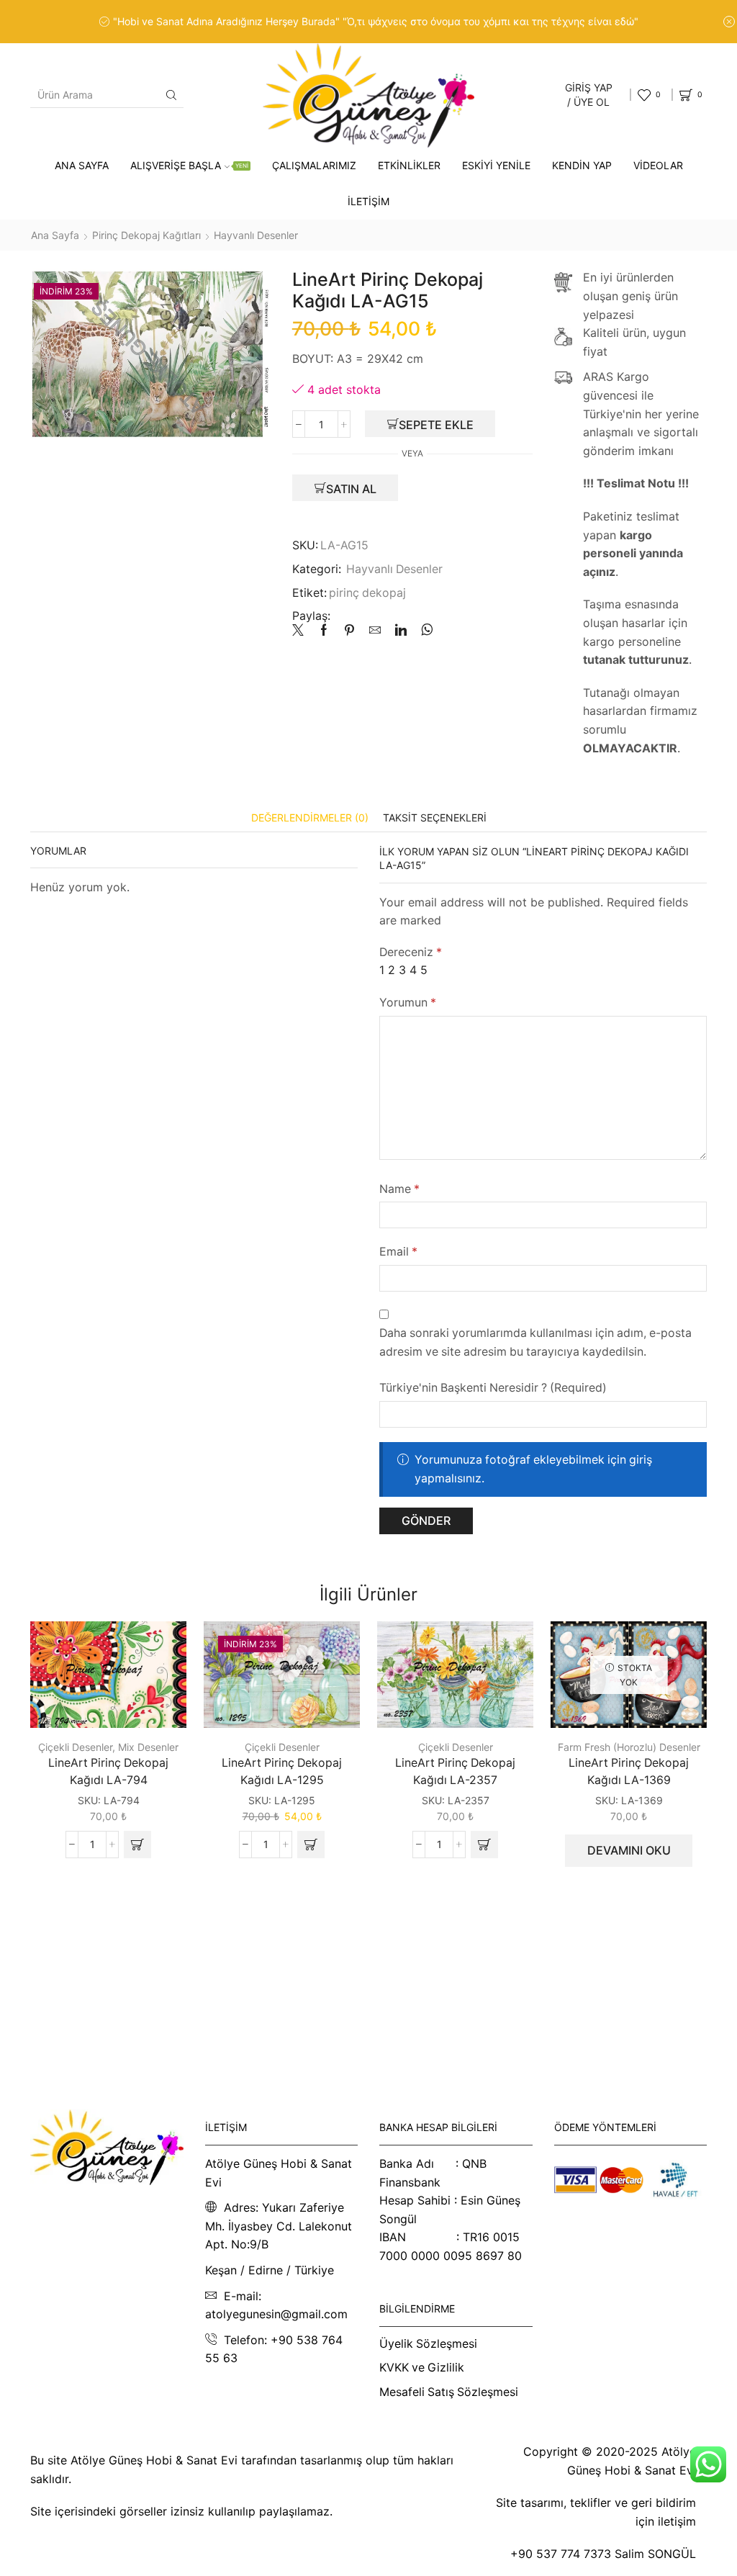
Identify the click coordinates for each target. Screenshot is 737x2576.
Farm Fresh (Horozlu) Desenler (629, 1747)
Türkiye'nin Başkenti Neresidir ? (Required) (493, 1388)
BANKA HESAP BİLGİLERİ (438, 2127)
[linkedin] (401, 631)
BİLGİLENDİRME (417, 2309)
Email (398, 1252)
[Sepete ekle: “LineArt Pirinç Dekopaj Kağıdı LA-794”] (137, 1845)
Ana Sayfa (82, 165)
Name (399, 1189)
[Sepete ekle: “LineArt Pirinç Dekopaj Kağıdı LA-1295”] (311, 1845)
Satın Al (351, 489)
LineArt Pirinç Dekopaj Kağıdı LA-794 (108, 1771)
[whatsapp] (424, 631)
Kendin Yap (582, 165)
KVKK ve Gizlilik (422, 2368)
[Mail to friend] (375, 631)
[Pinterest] (349, 631)
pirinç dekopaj (367, 593)
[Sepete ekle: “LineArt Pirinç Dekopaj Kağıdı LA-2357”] (484, 1845)
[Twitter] (302, 631)
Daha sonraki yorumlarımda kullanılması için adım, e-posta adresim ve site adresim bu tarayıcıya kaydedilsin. (535, 1342)
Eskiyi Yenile (496, 165)
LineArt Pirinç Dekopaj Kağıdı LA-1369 (629, 1771)
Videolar (658, 165)
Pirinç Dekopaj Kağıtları (146, 235)
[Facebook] (324, 631)
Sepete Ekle (436, 425)
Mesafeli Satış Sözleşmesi (449, 2392)
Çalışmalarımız (314, 165)
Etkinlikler (409, 165)
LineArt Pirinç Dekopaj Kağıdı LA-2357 (455, 1771)
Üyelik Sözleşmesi (428, 2344)
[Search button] (171, 95)
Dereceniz (411, 952)
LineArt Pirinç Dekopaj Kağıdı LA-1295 (282, 1771)
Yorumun (408, 1003)
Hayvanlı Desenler (256, 235)
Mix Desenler (148, 1747)
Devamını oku (629, 1850)
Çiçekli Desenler (75, 1747)
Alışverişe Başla (189, 165)
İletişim (368, 201)
